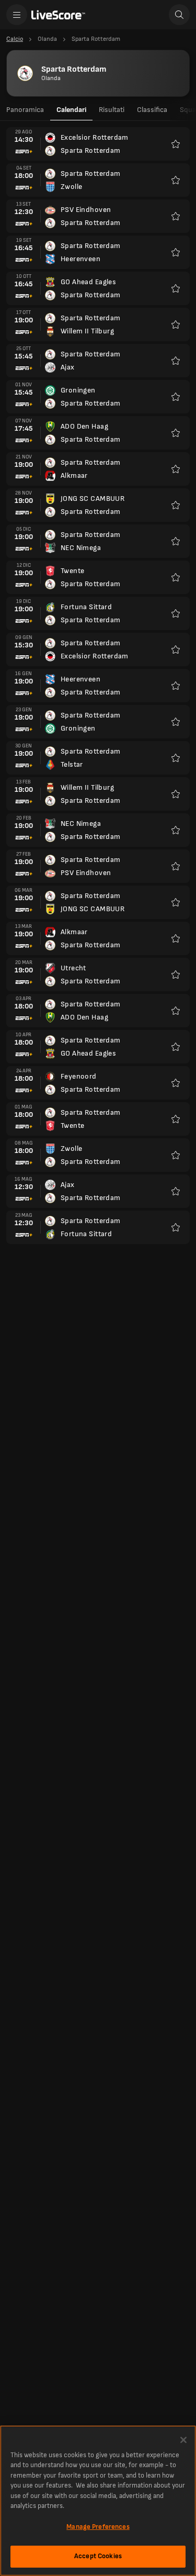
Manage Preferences (98, 2527)
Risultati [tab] (112, 110)
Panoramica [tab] (25, 110)
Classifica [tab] (152, 110)
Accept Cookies (98, 2556)
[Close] (183, 2440)
